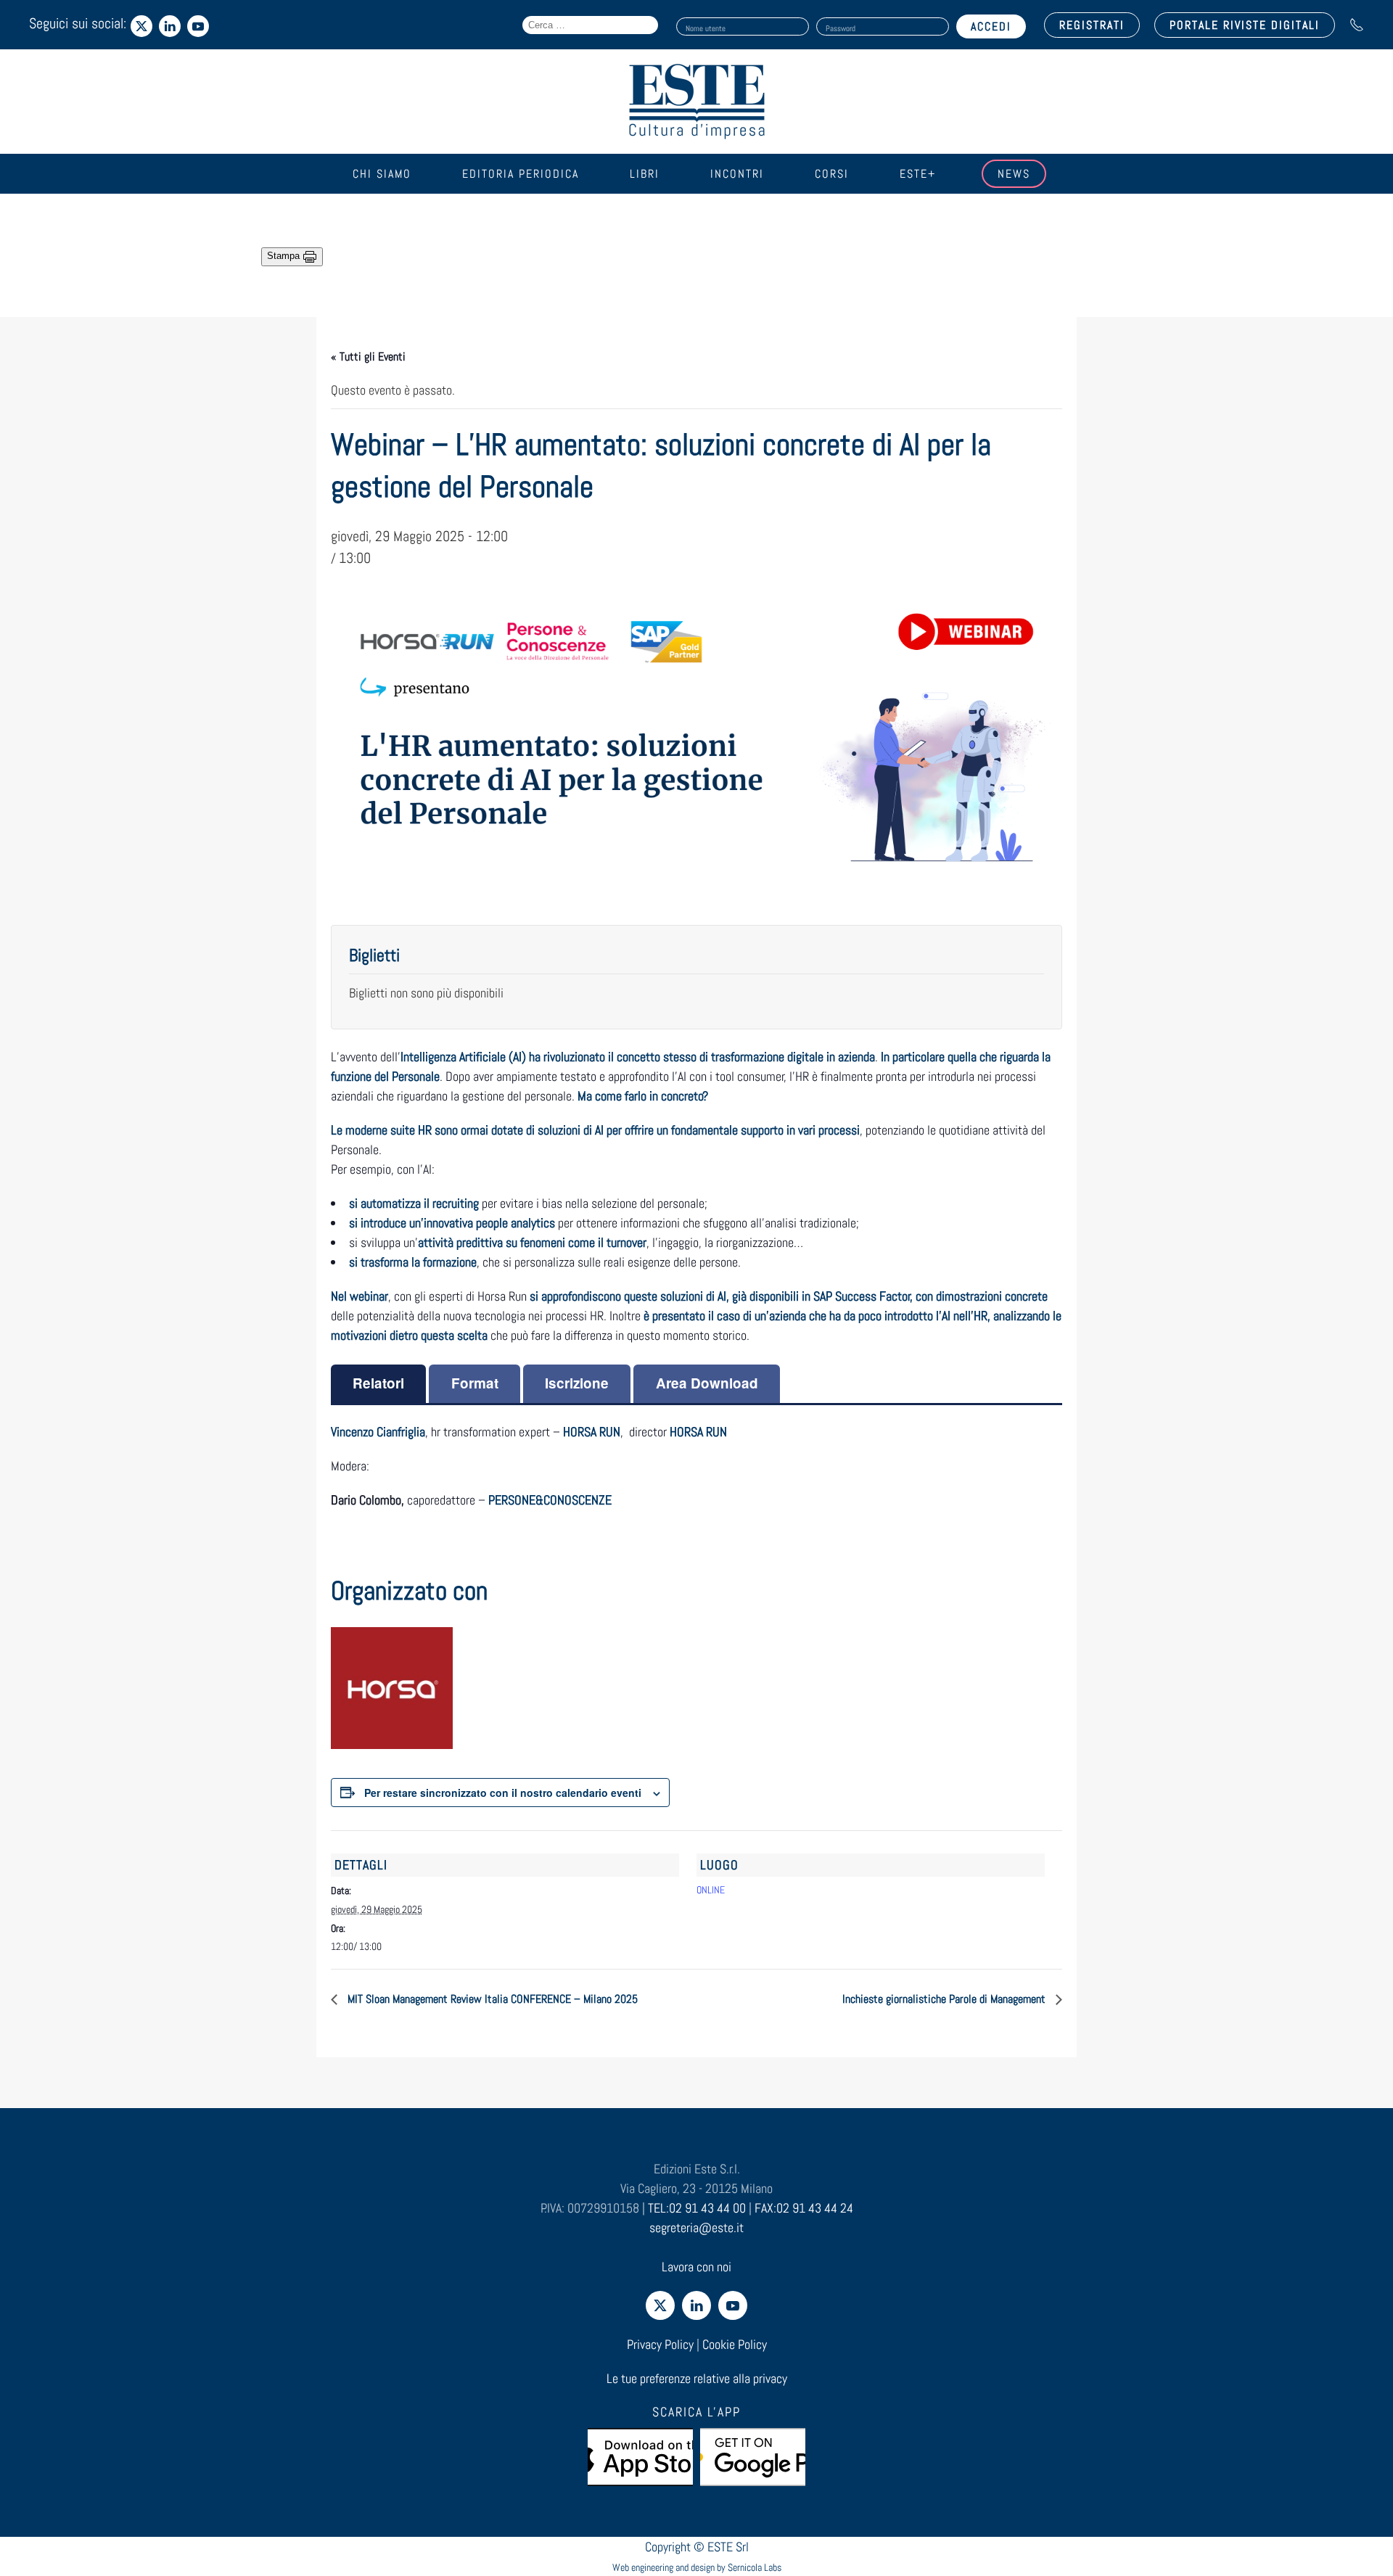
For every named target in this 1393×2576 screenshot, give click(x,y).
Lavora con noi (696, 2267)
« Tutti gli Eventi (368, 357)
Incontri (737, 174)
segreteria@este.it (696, 2227)
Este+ (918, 174)
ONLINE (711, 1890)
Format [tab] (475, 1383)
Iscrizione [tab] (577, 1383)
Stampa (285, 256)
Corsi (832, 174)
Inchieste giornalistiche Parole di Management (945, 1999)
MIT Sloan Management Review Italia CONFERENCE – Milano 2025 (491, 1999)
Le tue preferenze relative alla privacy (697, 2378)
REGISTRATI (1092, 25)
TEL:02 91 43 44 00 (697, 2208)
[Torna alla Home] (696, 102)
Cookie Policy (735, 2344)
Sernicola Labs (755, 2567)
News (1014, 174)
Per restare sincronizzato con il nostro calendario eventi (503, 1793)
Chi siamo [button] (382, 174)
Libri (645, 174)
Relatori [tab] (378, 1383)
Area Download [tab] (707, 1383)
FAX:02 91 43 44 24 (804, 2208)
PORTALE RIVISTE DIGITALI (1245, 25)
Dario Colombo (366, 1500)
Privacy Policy (660, 2344)
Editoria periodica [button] (521, 174)
